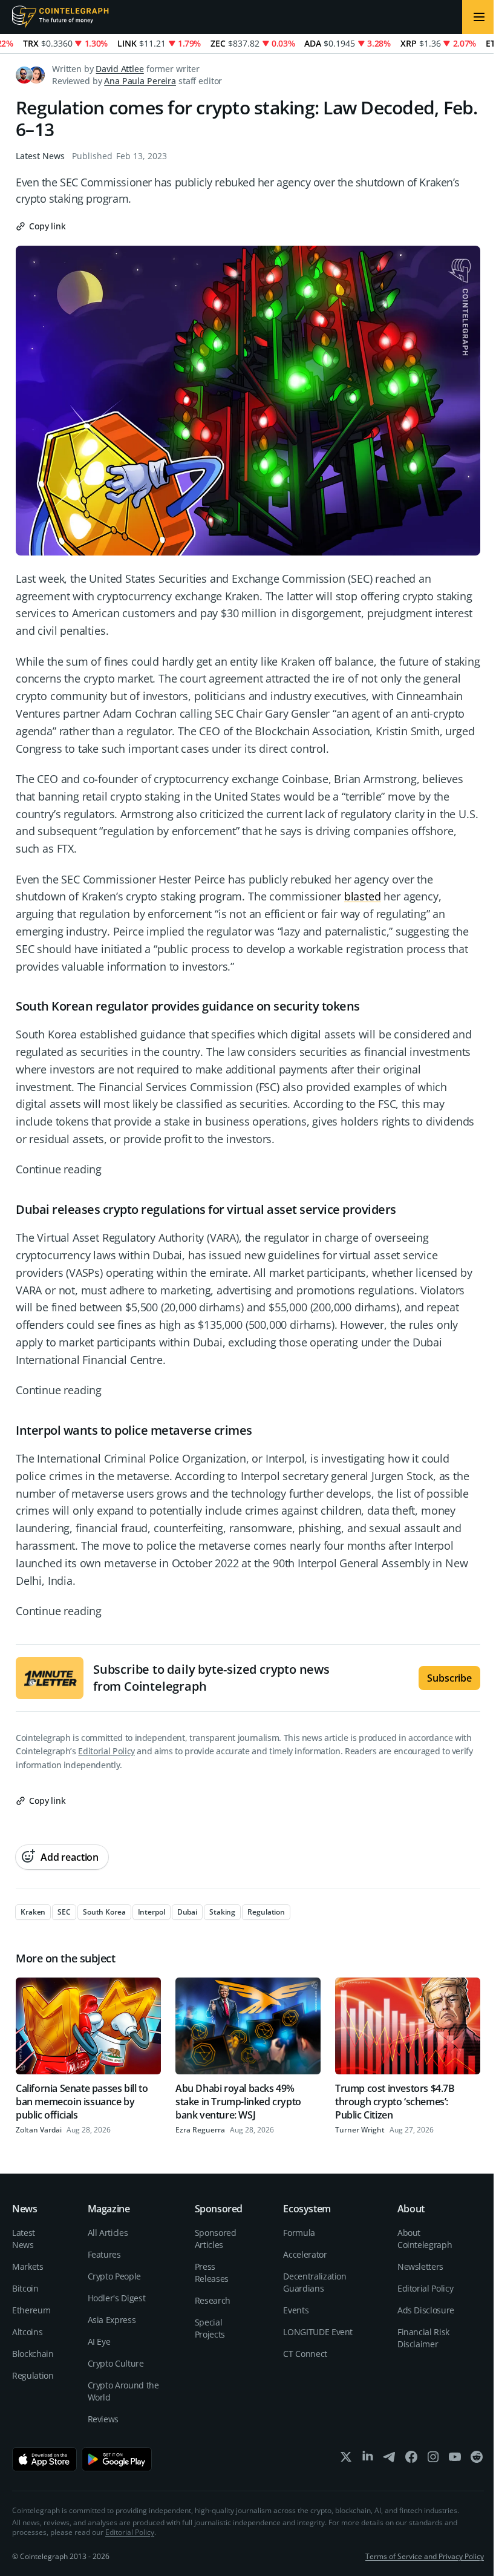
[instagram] (433, 2460)
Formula (299, 2233)
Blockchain (33, 2354)
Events (296, 2310)
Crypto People (114, 2276)
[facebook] (411, 2460)
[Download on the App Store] (44, 2459)
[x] (346, 2460)
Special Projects (210, 2328)
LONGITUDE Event (318, 2332)
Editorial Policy (106, 1751)
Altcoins (27, 2332)
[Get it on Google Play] (117, 2459)
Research (213, 2300)
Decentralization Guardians (315, 2282)
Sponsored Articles (216, 2239)
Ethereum (31, 2310)
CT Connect (305, 2354)
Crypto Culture (116, 2363)
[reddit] (477, 2460)
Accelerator (305, 2254)
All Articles (108, 2233)
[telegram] (390, 2460)
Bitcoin (25, 2288)
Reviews (103, 2419)
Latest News (40, 156)
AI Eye (99, 2342)
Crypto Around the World (123, 2391)
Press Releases (212, 2273)
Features (104, 2254)
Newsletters (420, 2266)
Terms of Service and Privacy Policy (425, 2556)
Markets (28, 2266)
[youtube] (455, 2460)
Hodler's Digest (117, 2298)
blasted (363, 896)
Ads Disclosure (426, 2310)
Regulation (33, 2375)
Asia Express (112, 2320)
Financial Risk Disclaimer (423, 2338)
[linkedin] (368, 2460)
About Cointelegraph (425, 2239)
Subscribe (449, 1678)
